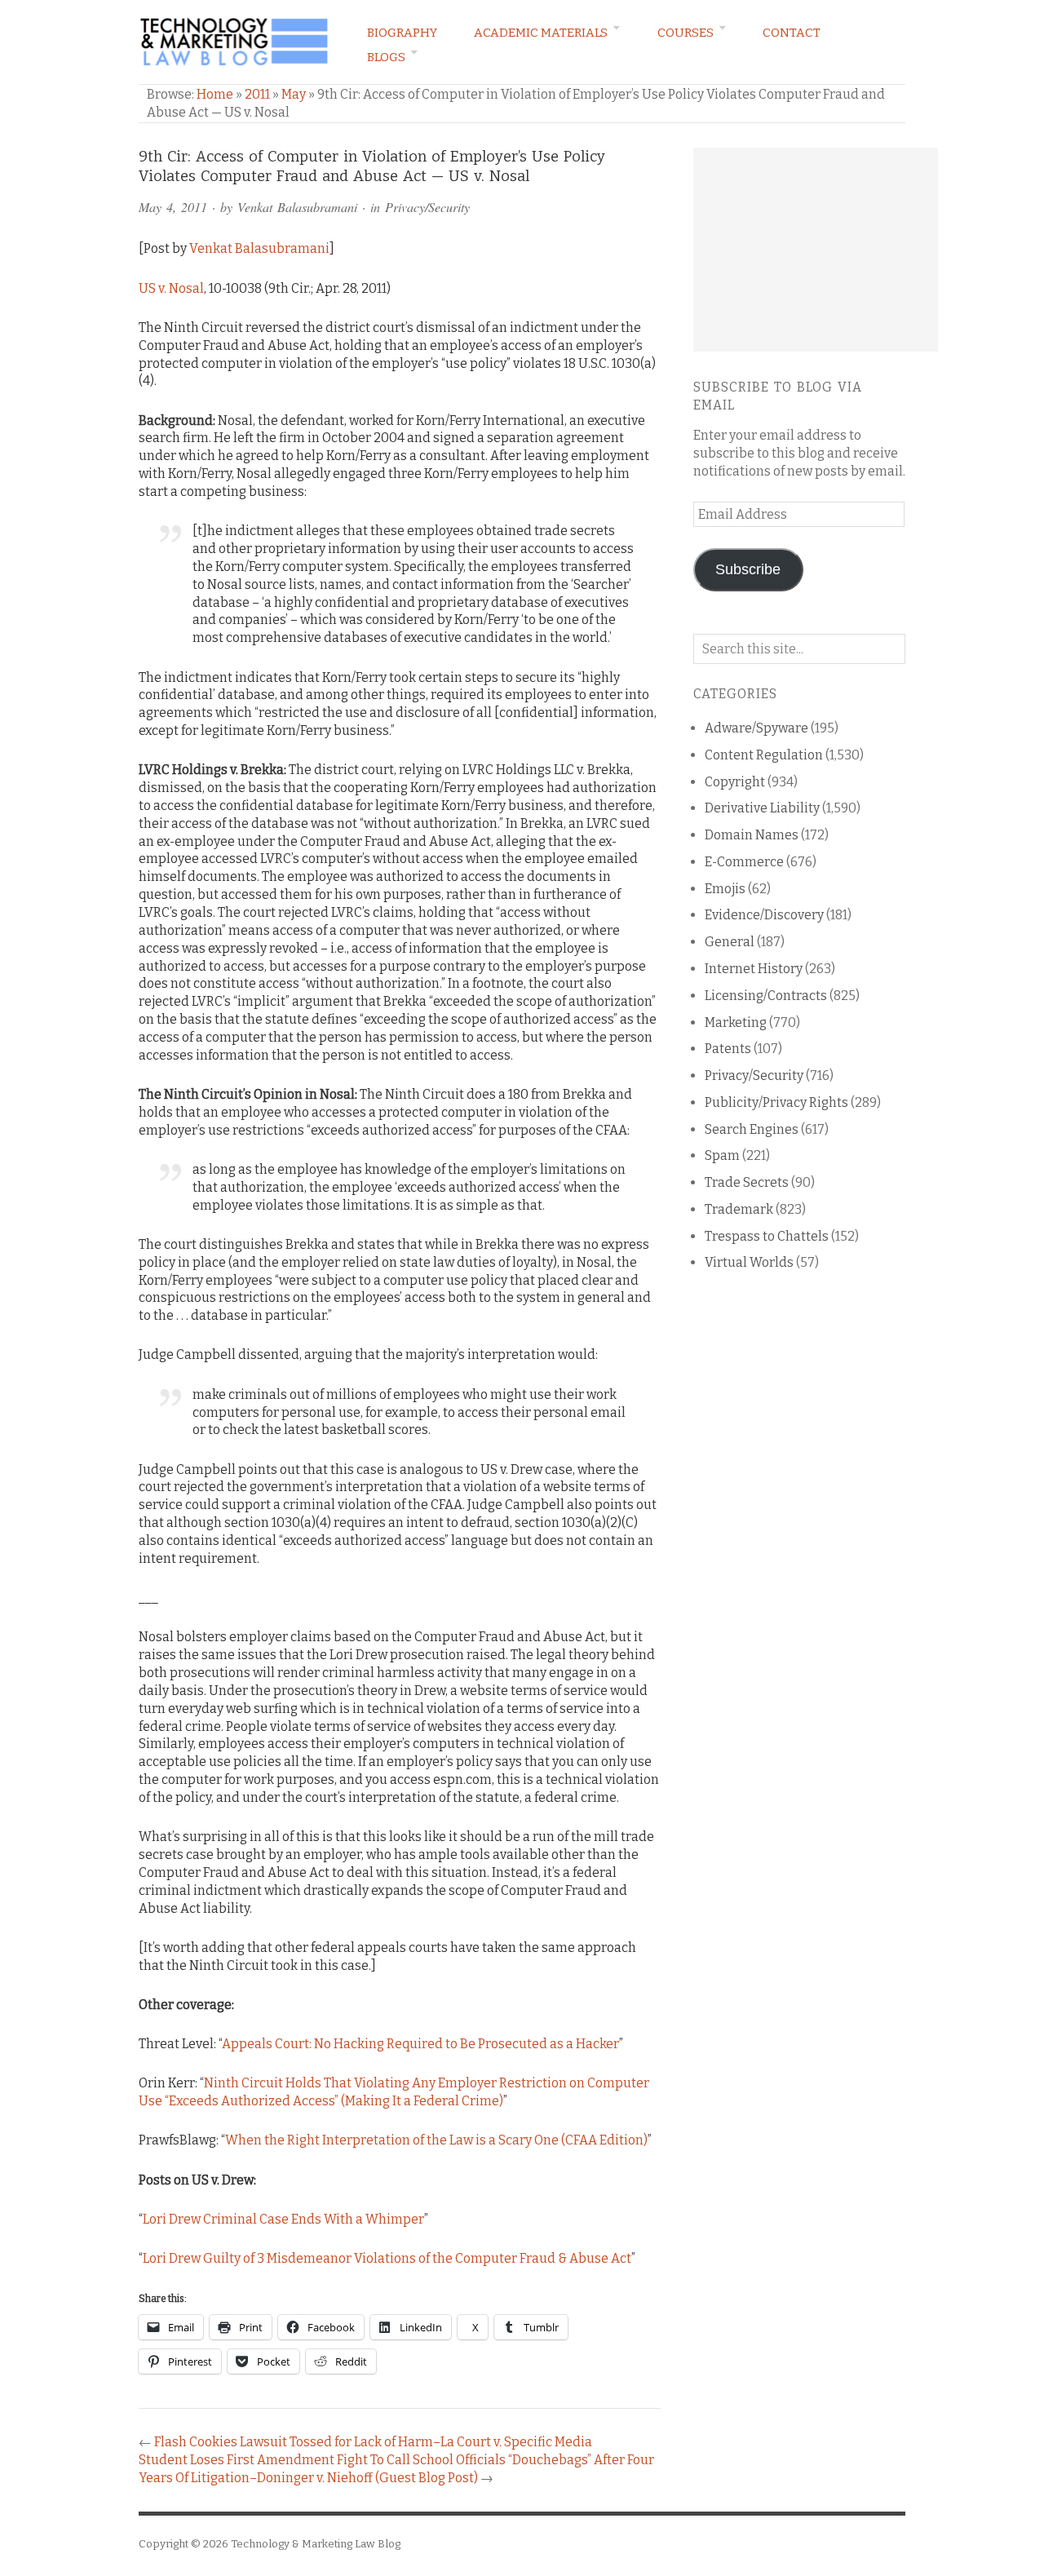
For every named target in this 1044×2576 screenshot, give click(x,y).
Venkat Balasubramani (297, 207)
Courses (686, 33)
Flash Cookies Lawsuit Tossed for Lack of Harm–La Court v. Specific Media (373, 2442)
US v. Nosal (171, 288)
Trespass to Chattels (767, 1236)
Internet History (754, 969)
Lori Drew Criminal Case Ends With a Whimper (283, 2219)
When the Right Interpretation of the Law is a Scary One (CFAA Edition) (436, 2140)
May (294, 94)
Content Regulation (764, 755)
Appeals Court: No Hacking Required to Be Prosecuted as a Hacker (420, 2044)
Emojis (725, 889)
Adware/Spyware (756, 728)
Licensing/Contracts (766, 996)
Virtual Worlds (749, 1262)
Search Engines (752, 1129)
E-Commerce (744, 862)
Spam (722, 1155)
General (730, 942)
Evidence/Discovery (764, 915)
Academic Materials (541, 33)
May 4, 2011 (173, 207)
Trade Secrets (747, 1182)
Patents (728, 1049)
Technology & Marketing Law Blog (316, 2544)
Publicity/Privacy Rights (776, 1102)
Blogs (386, 57)
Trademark (739, 1209)
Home (215, 94)
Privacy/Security (427, 207)
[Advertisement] (816, 250)
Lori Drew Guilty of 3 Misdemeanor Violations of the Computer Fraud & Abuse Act (387, 2258)
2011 (257, 94)
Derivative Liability (762, 808)
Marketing (736, 1022)
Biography (402, 33)
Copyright (735, 782)
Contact (792, 33)
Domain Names (752, 835)
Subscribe (748, 569)
